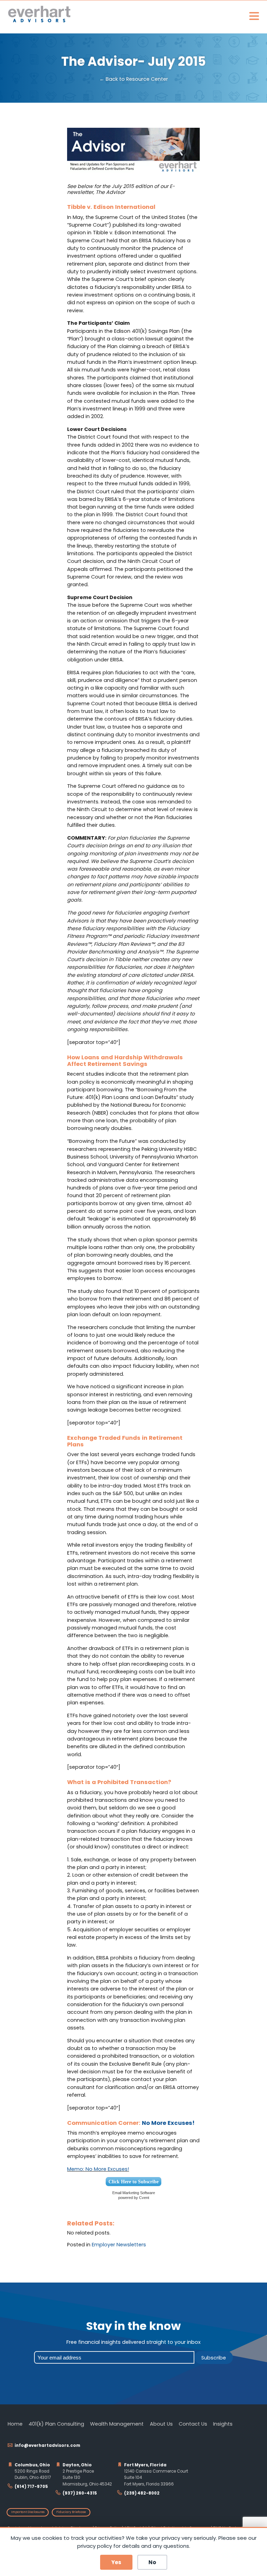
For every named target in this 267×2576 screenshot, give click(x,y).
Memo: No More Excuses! (98, 2169)
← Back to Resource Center (134, 79)
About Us (161, 2424)
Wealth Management (117, 2424)
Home (15, 2424)
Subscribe (214, 2358)
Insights (223, 2424)
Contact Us (193, 2424)
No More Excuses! (168, 2123)
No (152, 2562)
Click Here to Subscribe (133, 2182)
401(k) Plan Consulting (56, 2424)
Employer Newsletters (119, 2245)
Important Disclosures (28, 2512)
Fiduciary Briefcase (71, 2512)
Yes (116, 2562)
